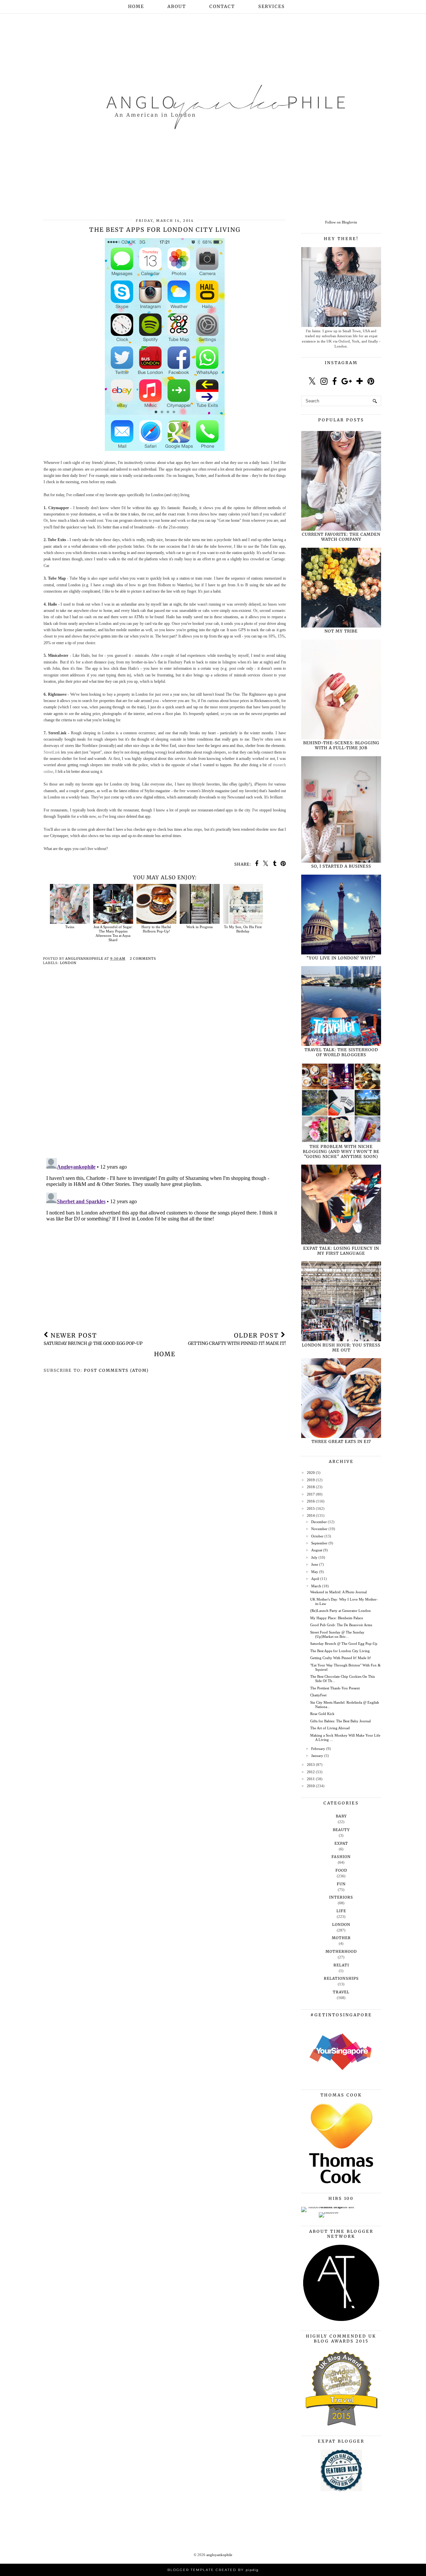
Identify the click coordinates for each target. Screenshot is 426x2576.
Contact (222, 6)
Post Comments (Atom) (116, 1370)
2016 (311, 1501)
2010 (311, 1786)
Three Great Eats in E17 (341, 1441)
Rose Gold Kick (322, 1714)
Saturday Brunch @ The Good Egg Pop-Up (344, 1644)
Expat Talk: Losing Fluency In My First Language (341, 1251)
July (314, 1557)
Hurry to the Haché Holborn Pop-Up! (156, 929)
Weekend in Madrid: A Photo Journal (338, 1592)
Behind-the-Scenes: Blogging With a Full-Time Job (341, 745)
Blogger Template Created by (213, 2570)
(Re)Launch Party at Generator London (340, 1611)
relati (341, 1965)
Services (272, 6)
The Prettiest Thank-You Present (335, 1688)
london (68, 963)
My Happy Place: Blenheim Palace (337, 1618)
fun (341, 1884)
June (315, 1564)
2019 (311, 1480)
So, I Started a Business (341, 866)
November (319, 1529)
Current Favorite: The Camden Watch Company (341, 537)
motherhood (341, 1951)
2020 (311, 1473)
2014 (311, 1515)
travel (341, 1992)
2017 (311, 1494)
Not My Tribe (341, 631)
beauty (341, 1830)
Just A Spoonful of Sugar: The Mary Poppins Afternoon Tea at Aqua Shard (113, 933)
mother (341, 1938)
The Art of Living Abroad (330, 1728)
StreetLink (52, 752)
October (317, 1536)
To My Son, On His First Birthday (243, 929)
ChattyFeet (318, 1695)
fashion (341, 1857)
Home (136, 6)
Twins (70, 927)
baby (341, 1816)
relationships (341, 1978)
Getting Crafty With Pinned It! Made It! (341, 1658)
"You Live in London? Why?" (341, 958)
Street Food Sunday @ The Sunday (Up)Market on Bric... (337, 1634)
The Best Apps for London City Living (340, 1651)
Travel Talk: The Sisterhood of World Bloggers (341, 1052)
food (341, 1870)
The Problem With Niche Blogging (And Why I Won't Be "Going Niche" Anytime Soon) (341, 1151)
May (315, 1572)
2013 (311, 1765)
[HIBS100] (329, 2212)
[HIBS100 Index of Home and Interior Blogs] (329, 2207)
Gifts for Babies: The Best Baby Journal (340, 1721)
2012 (311, 1772)
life (341, 1911)
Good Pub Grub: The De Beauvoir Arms (341, 1625)
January (317, 1756)
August (317, 1550)
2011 (311, 1779)
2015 (311, 1508)
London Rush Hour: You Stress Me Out (341, 1348)
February (318, 1749)
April (315, 1579)
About (177, 6)
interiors (341, 1897)
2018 (311, 1487)
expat (341, 1843)
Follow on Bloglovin (341, 222)
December (319, 1522)
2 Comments (143, 959)
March (316, 1586)
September (319, 1543)
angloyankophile (219, 2555)
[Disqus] (165, 1067)
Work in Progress (200, 927)
